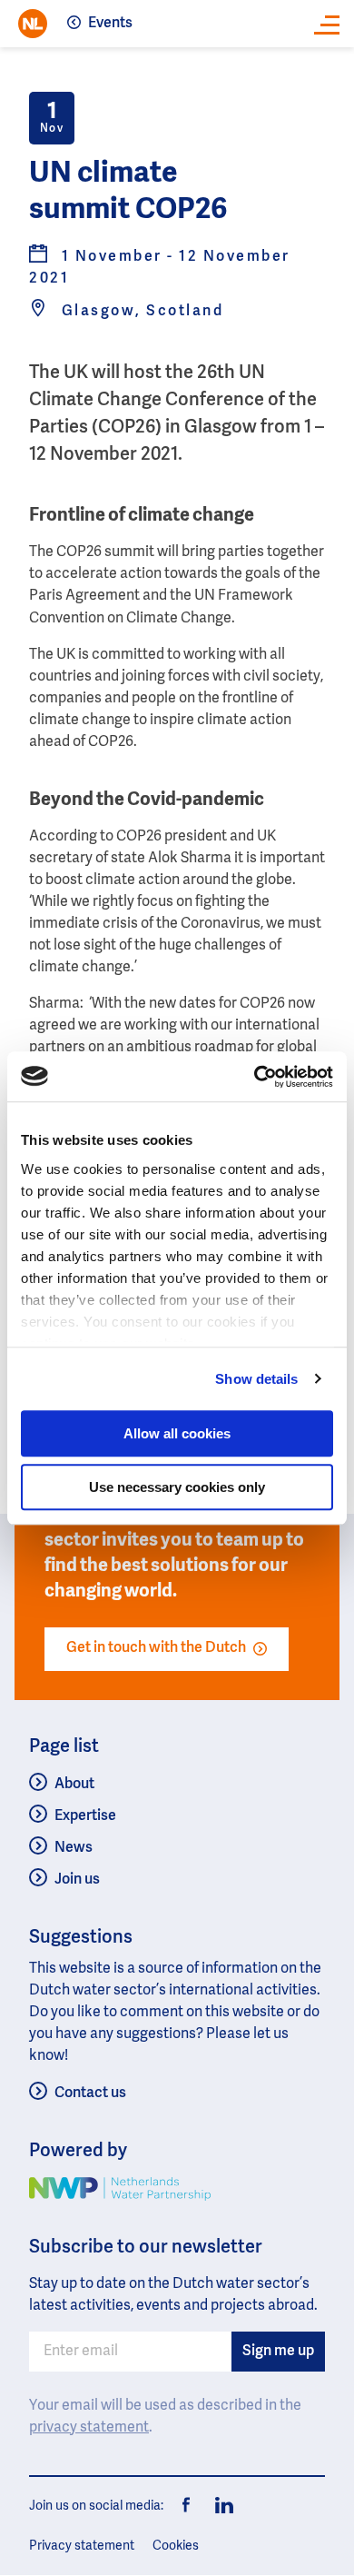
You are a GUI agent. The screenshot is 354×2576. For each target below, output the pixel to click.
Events (110, 24)
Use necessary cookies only (177, 1487)
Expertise (85, 1816)
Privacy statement (82, 2546)
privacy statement (89, 2428)
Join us (77, 1880)
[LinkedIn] (220, 2506)
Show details (256, 1379)
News (74, 1848)
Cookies (176, 2546)
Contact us (90, 2094)
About (74, 1785)
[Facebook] (187, 2506)
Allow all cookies (177, 1433)
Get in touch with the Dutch (156, 1648)
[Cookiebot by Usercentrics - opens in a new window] (255, 1077)
